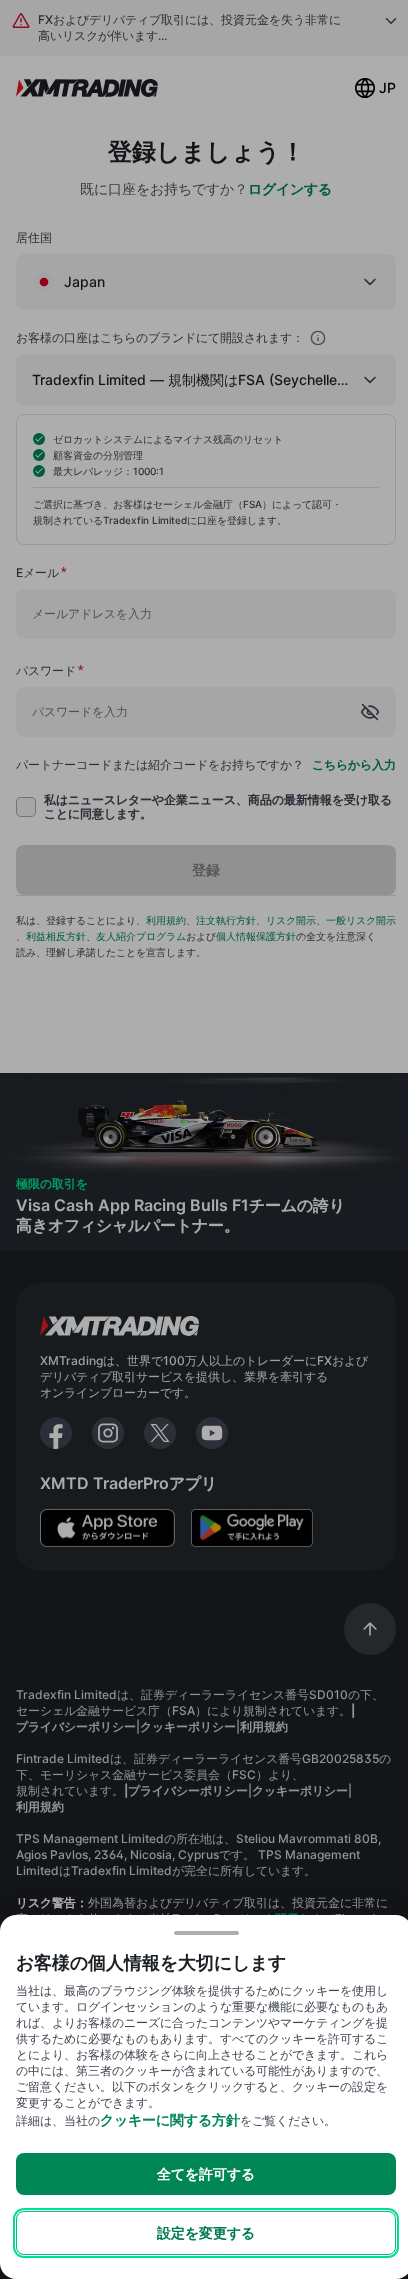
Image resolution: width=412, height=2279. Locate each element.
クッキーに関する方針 (170, 2119)
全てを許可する (206, 2173)
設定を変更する (206, 2232)
